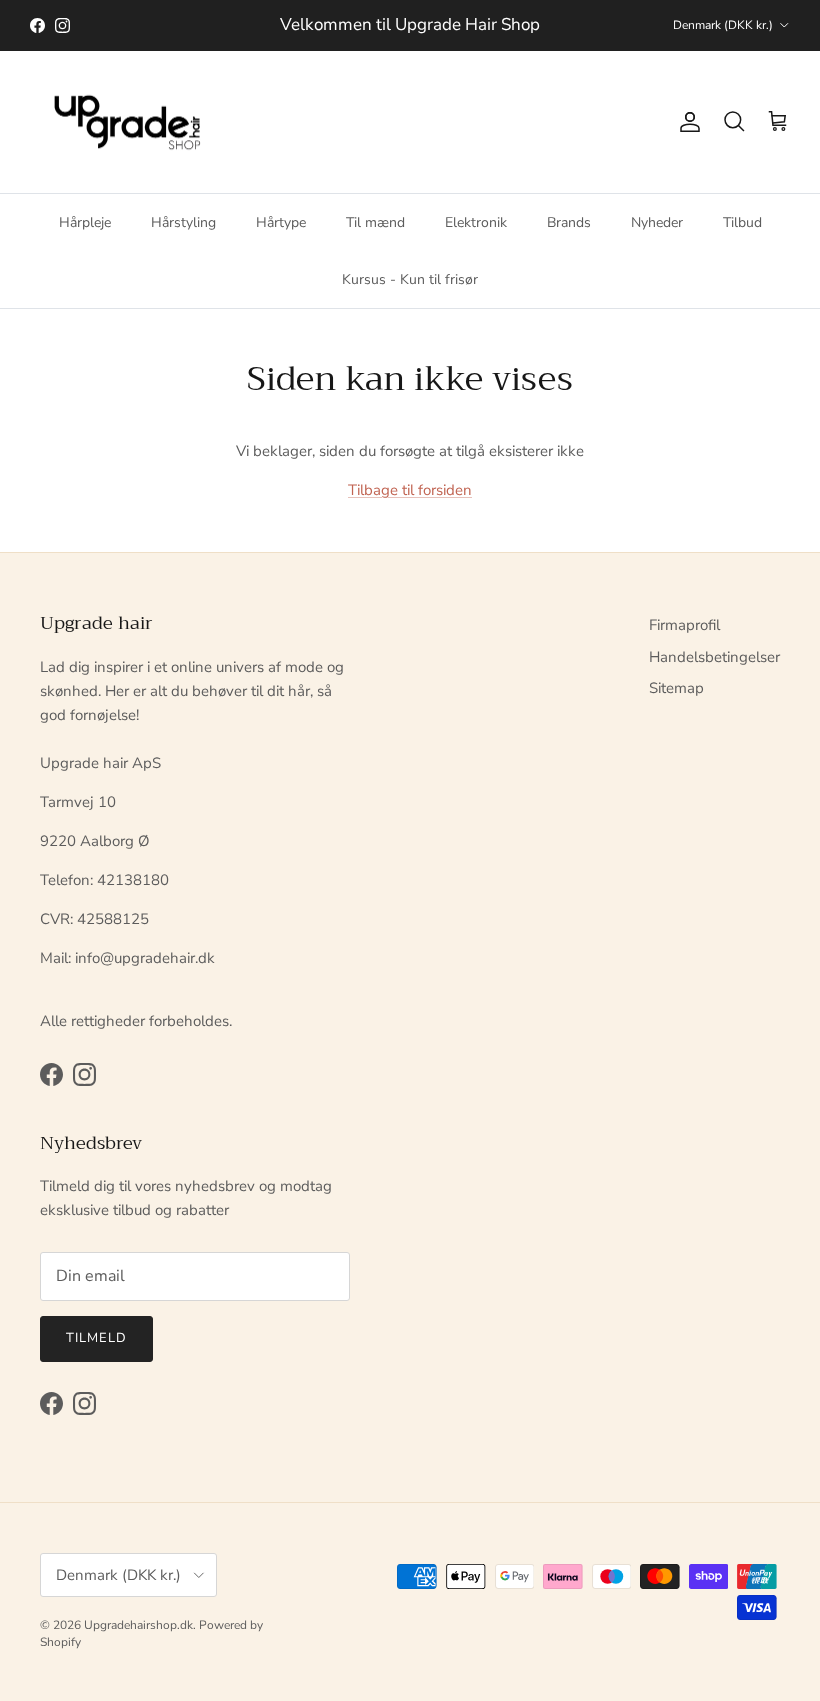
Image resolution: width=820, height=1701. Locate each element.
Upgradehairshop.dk (138, 1625)
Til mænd (375, 222)
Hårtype (281, 222)
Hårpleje (85, 222)
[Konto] (686, 122)
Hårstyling (183, 222)
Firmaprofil (684, 625)
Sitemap (676, 688)
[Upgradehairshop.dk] (132, 122)
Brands (569, 222)
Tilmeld (96, 1338)
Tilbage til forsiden (410, 490)
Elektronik (476, 222)
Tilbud (742, 222)
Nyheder (657, 222)
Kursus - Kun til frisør (410, 279)
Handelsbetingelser (714, 657)
